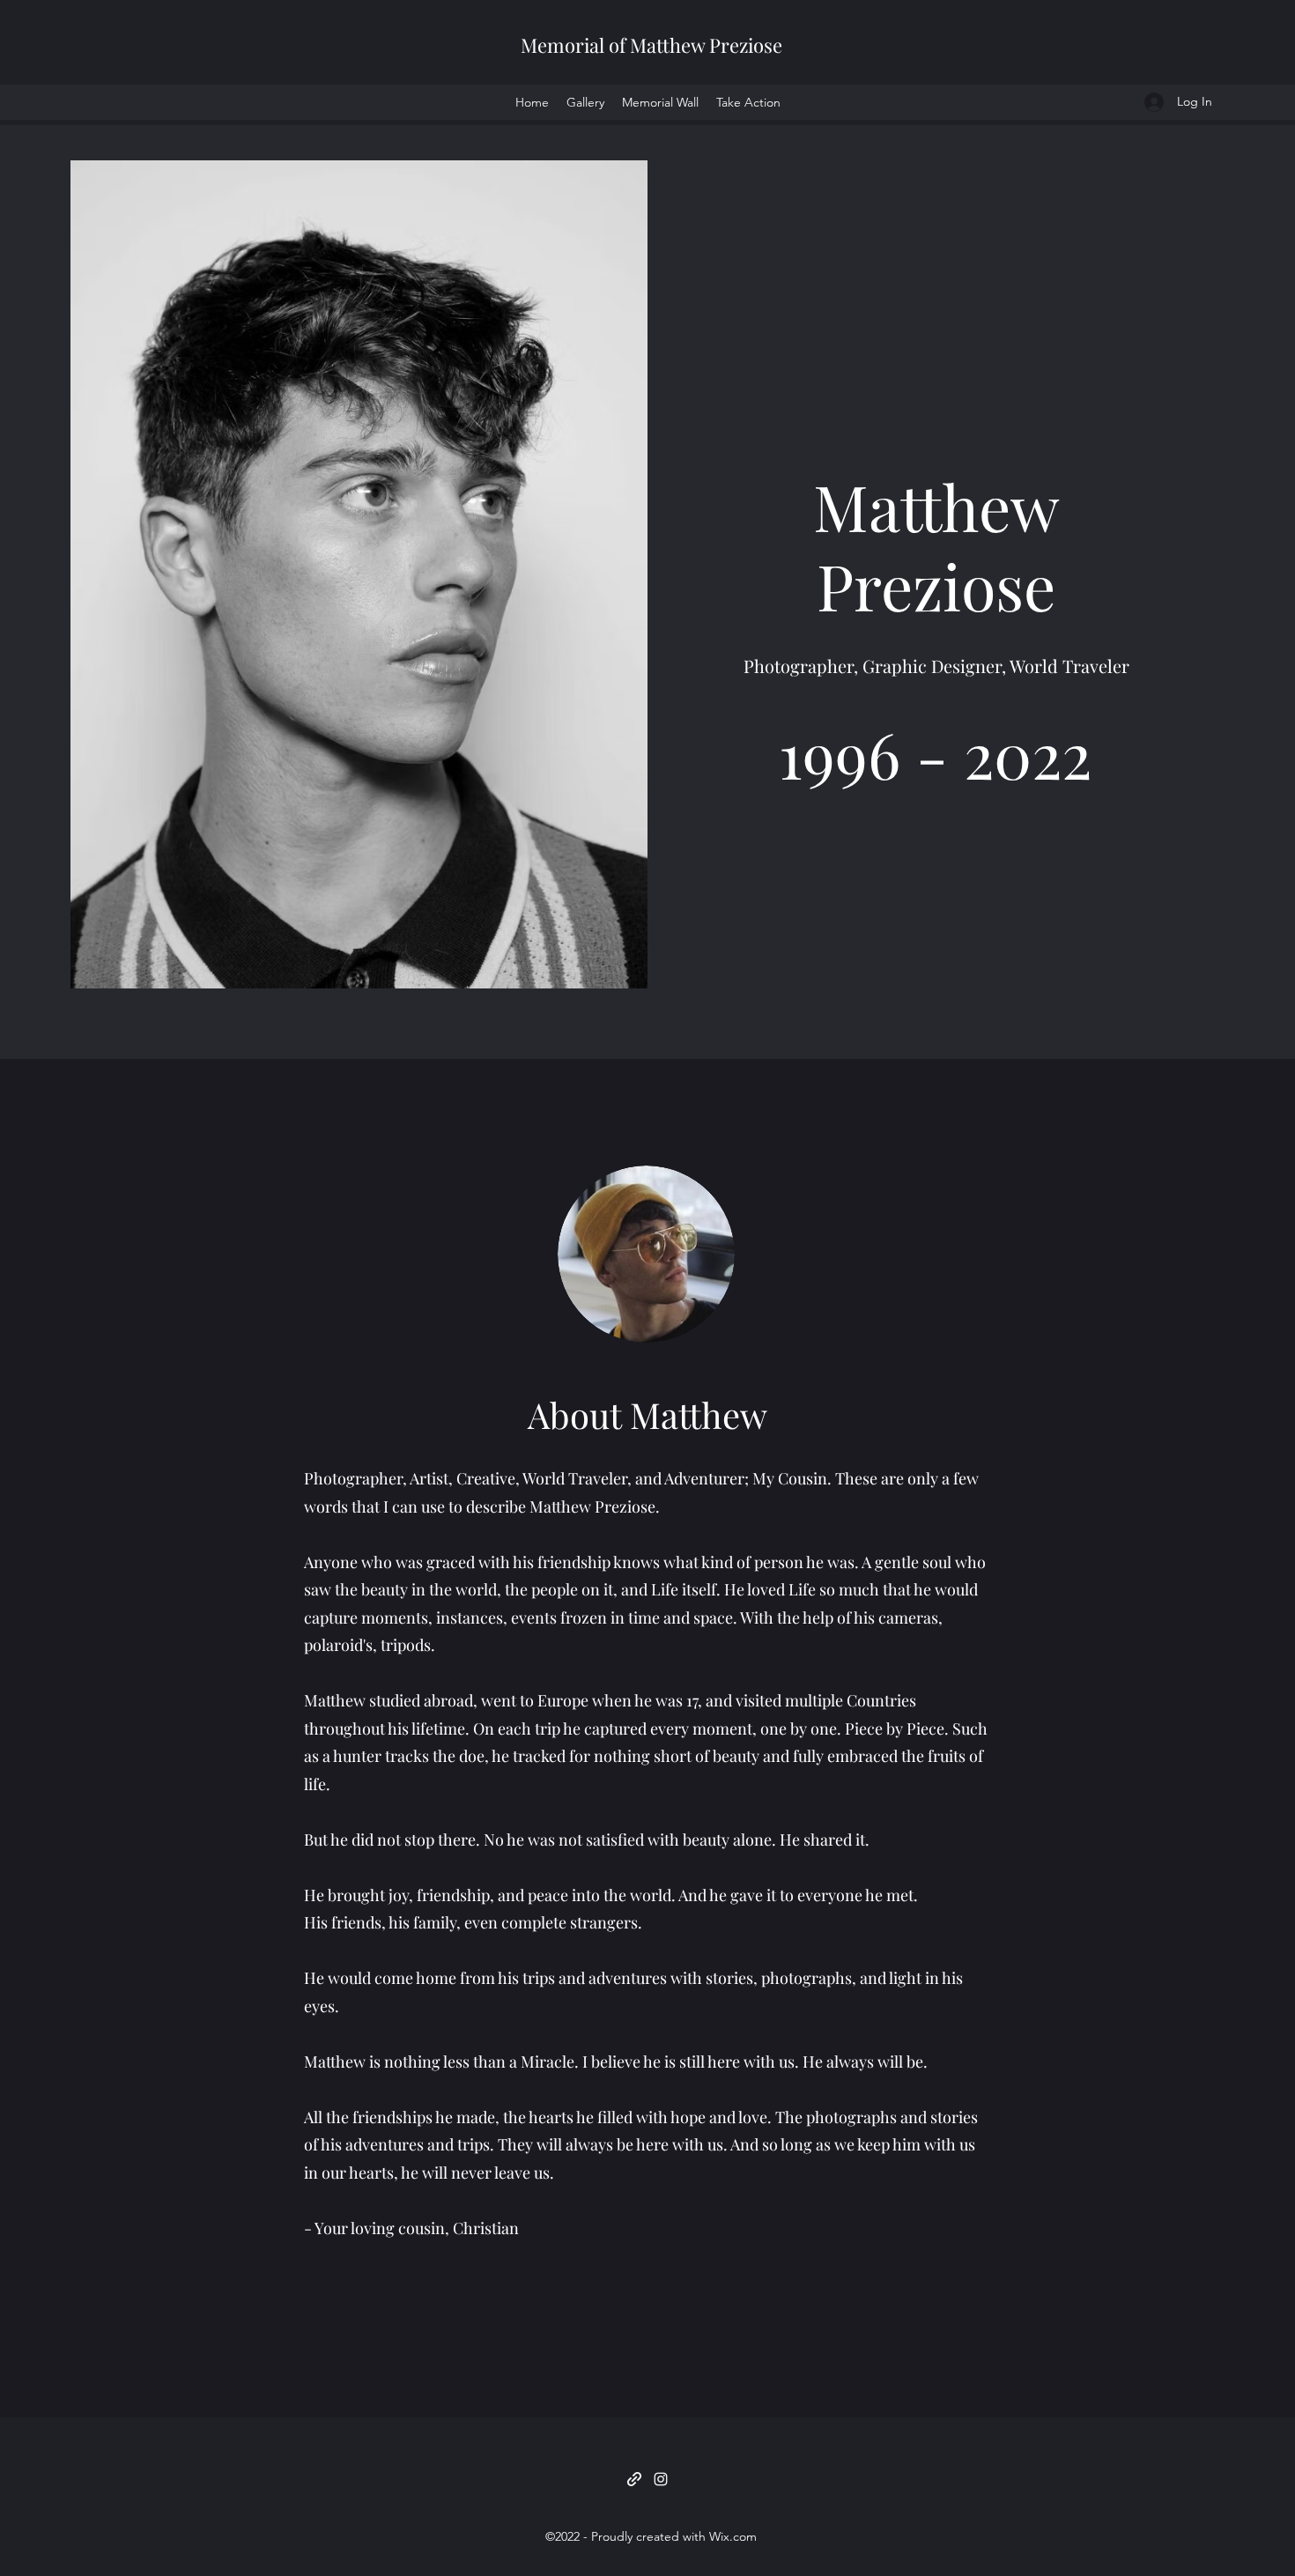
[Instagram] (661, 2479)
